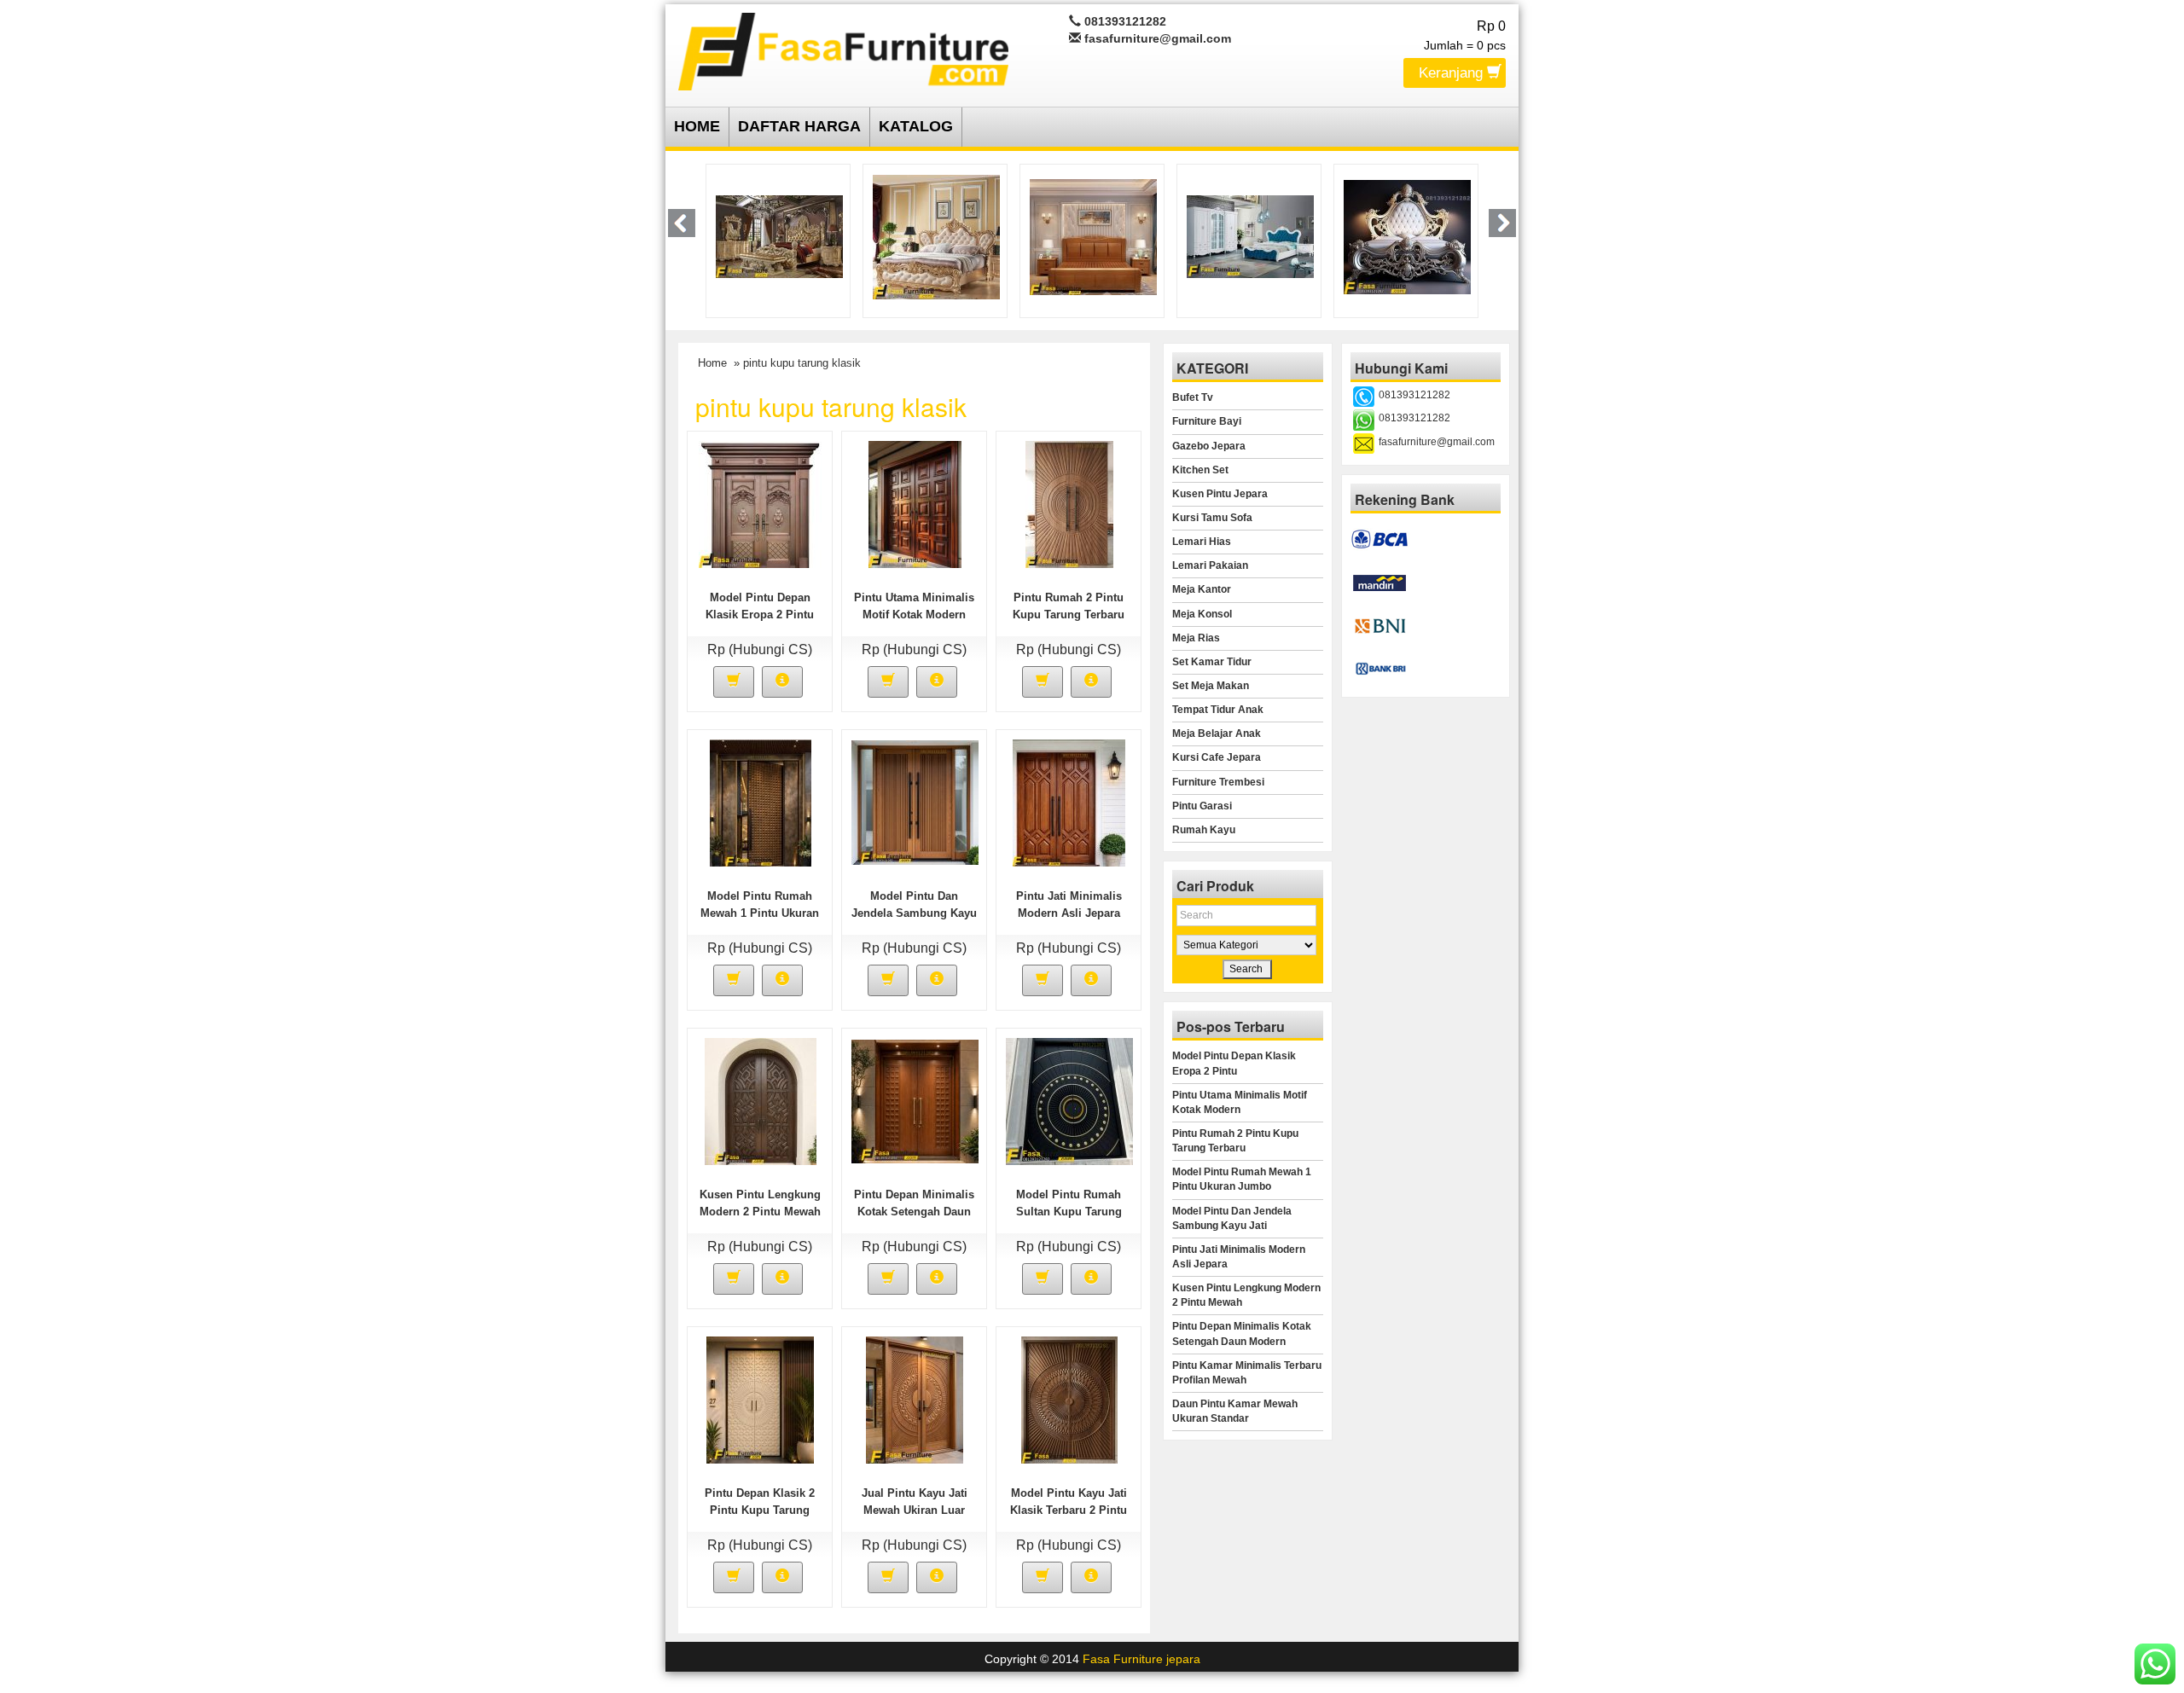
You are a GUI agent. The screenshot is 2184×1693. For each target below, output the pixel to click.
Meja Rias (1196, 638)
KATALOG (916, 126)
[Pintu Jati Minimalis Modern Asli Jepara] (1069, 802)
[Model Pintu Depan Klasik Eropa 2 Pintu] (761, 503)
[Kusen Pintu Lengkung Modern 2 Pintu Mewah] (761, 1100)
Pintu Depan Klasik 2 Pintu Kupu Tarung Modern (760, 1510)
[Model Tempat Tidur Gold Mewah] (795, 235)
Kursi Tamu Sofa (1212, 518)
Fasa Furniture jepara (1141, 1659)
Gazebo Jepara (1209, 446)
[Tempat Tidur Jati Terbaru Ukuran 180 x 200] (952, 235)
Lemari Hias (1202, 542)
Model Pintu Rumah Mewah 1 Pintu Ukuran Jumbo (760, 913)
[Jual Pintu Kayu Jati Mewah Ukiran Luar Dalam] (915, 1399)
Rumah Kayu (1204, 830)
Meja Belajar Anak (1217, 733)
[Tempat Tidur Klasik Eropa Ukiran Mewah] (1424, 235)
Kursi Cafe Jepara (1217, 757)
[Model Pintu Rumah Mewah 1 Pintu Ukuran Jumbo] (761, 802)
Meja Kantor (1202, 589)
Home (712, 363)
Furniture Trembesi (1218, 782)
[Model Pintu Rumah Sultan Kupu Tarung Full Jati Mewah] (1069, 1100)
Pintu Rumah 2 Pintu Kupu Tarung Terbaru (1235, 1141)
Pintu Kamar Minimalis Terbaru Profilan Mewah (1247, 1373)
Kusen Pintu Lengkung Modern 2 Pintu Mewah (1246, 1295)
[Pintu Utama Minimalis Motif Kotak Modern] (915, 503)
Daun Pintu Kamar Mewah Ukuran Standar (1235, 1411)
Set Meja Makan (1211, 686)
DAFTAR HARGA (799, 126)
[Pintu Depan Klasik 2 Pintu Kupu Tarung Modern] (760, 1399)
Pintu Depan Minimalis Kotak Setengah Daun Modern (914, 1212)
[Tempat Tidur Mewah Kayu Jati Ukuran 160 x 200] (1266, 235)
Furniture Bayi (1207, 421)
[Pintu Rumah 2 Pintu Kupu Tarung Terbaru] (1069, 503)
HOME (697, 126)
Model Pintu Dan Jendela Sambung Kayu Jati (914, 913)
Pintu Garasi (1202, 806)
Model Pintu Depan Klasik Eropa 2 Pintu (1234, 1063)
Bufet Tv (1193, 397)
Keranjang (1453, 73)
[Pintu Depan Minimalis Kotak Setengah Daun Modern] (915, 1100)
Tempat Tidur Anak (1218, 710)
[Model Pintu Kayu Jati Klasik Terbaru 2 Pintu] (1069, 1399)
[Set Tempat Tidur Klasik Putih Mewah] (1109, 235)
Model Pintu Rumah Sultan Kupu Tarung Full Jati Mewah (1069, 1212)
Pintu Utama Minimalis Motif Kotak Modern (1240, 1102)
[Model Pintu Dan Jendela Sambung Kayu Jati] (915, 802)
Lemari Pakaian (1210, 565)
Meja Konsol (1202, 614)
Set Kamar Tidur (1212, 662)
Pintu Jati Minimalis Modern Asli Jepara (1239, 1257)
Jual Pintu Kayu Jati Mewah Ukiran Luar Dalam (915, 1510)
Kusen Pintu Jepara (1220, 494)
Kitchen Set (1200, 470)
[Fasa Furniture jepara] (843, 49)
